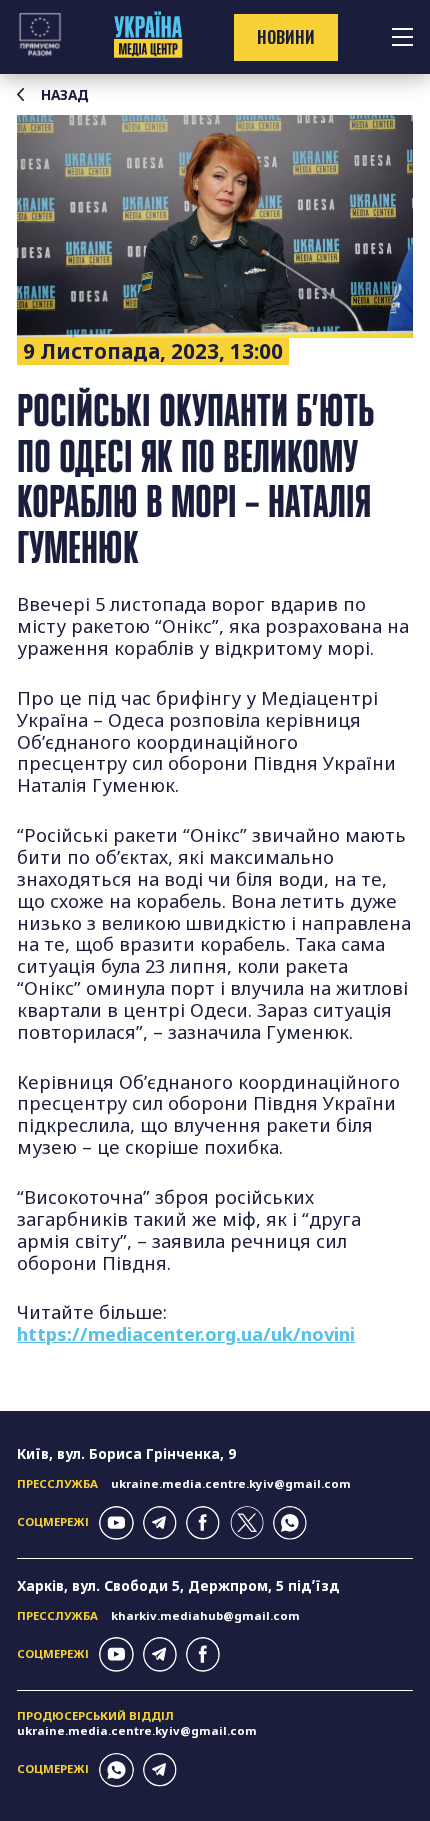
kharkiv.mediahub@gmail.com (205, 1615)
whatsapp (290, 1523)
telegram (160, 1523)
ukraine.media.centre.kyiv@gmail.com (231, 1483)
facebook (203, 1523)
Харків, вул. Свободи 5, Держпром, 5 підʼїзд (178, 1585)
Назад (65, 95)
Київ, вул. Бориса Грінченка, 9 (126, 1453)
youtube (116, 1523)
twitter (247, 1523)
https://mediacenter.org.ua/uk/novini (186, 1333)
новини (286, 37)
